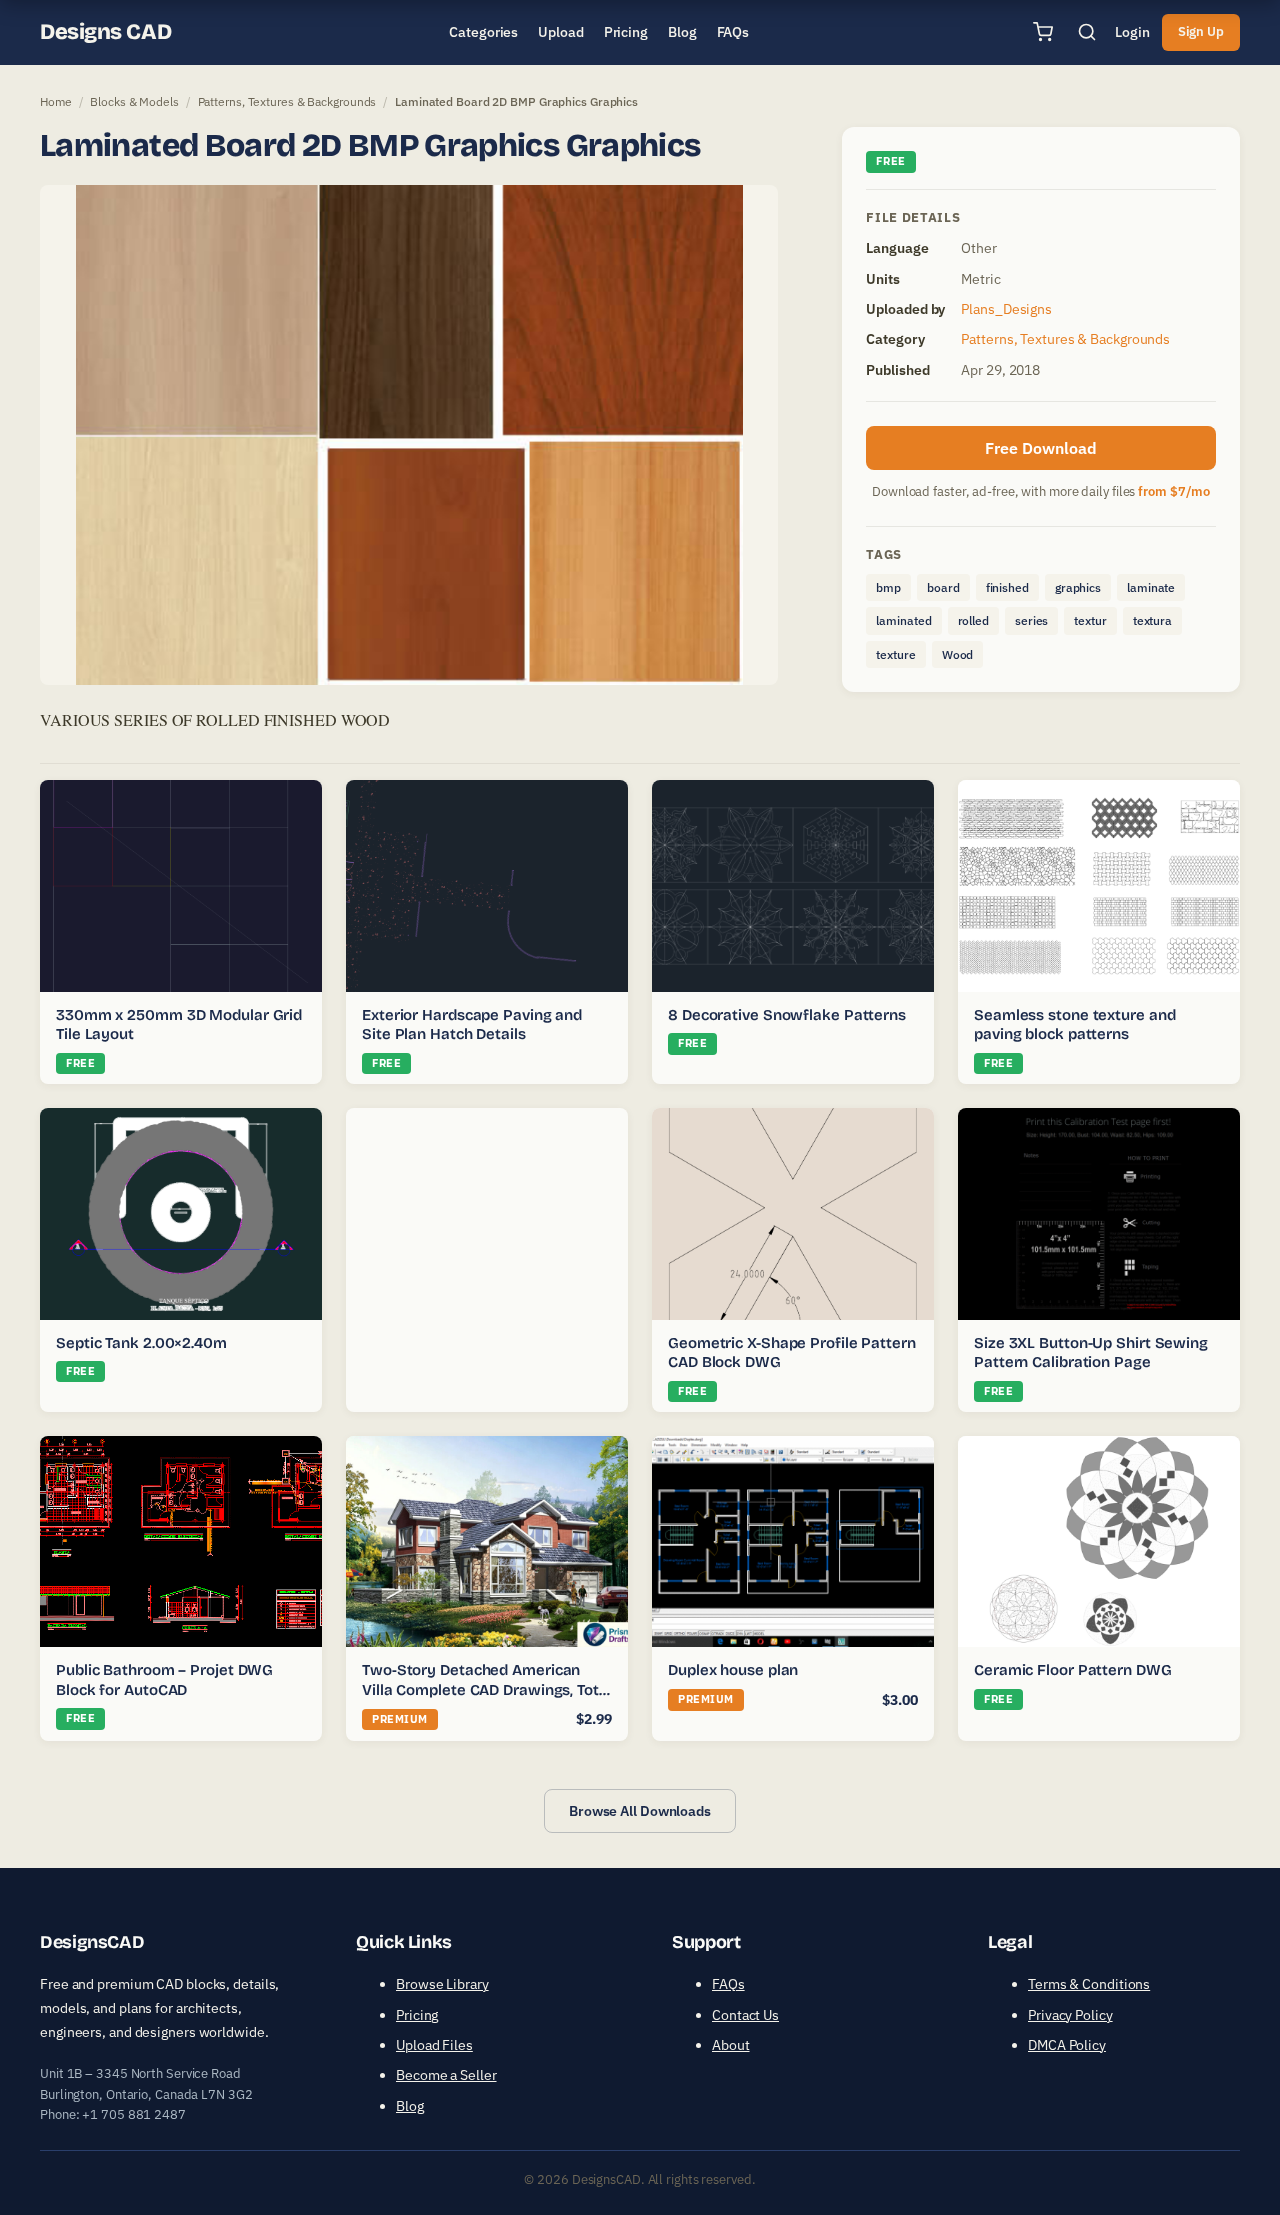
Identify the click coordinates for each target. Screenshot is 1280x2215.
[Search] (1087, 32)
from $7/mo (1174, 491)
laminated (903, 620)
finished (1007, 587)
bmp (888, 587)
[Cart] (1043, 32)
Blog (410, 2106)
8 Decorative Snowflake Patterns (787, 1015)
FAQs (728, 1984)
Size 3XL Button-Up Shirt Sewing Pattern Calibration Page (1091, 1353)
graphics (1078, 587)
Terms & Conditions (1089, 1984)
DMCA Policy (1067, 2045)
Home (56, 101)
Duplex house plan (733, 1670)
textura (1152, 620)
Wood (958, 654)
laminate (1151, 587)
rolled (973, 620)
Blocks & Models (134, 101)
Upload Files (434, 2045)
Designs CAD (105, 32)
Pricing (417, 2015)
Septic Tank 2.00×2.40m (141, 1343)
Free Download (1041, 448)
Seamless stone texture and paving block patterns (1074, 1025)
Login (1132, 32)
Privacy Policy (1070, 2015)
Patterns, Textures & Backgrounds (287, 101)
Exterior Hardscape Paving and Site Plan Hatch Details (472, 1025)
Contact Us (745, 2015)
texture (895, 654)
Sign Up (1201, 31)
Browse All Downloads (640, 1811)
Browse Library (442, 1984)
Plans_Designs (1006, 309)
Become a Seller (446, 2075)
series (1031, 620)
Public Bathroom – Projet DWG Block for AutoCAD (164, 1680)
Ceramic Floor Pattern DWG (1073, 1670)
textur (1090, 620)
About (731, 2045)
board (943, 587)
